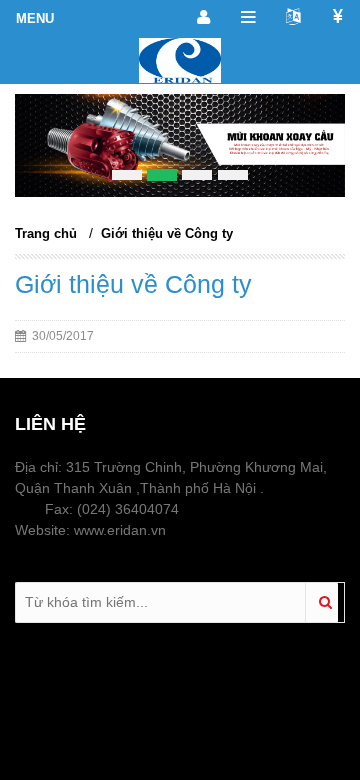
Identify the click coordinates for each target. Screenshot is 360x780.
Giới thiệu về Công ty (167, 233)
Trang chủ (46, 233)
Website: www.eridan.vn (90, 530)
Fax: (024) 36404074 (110, 509)
